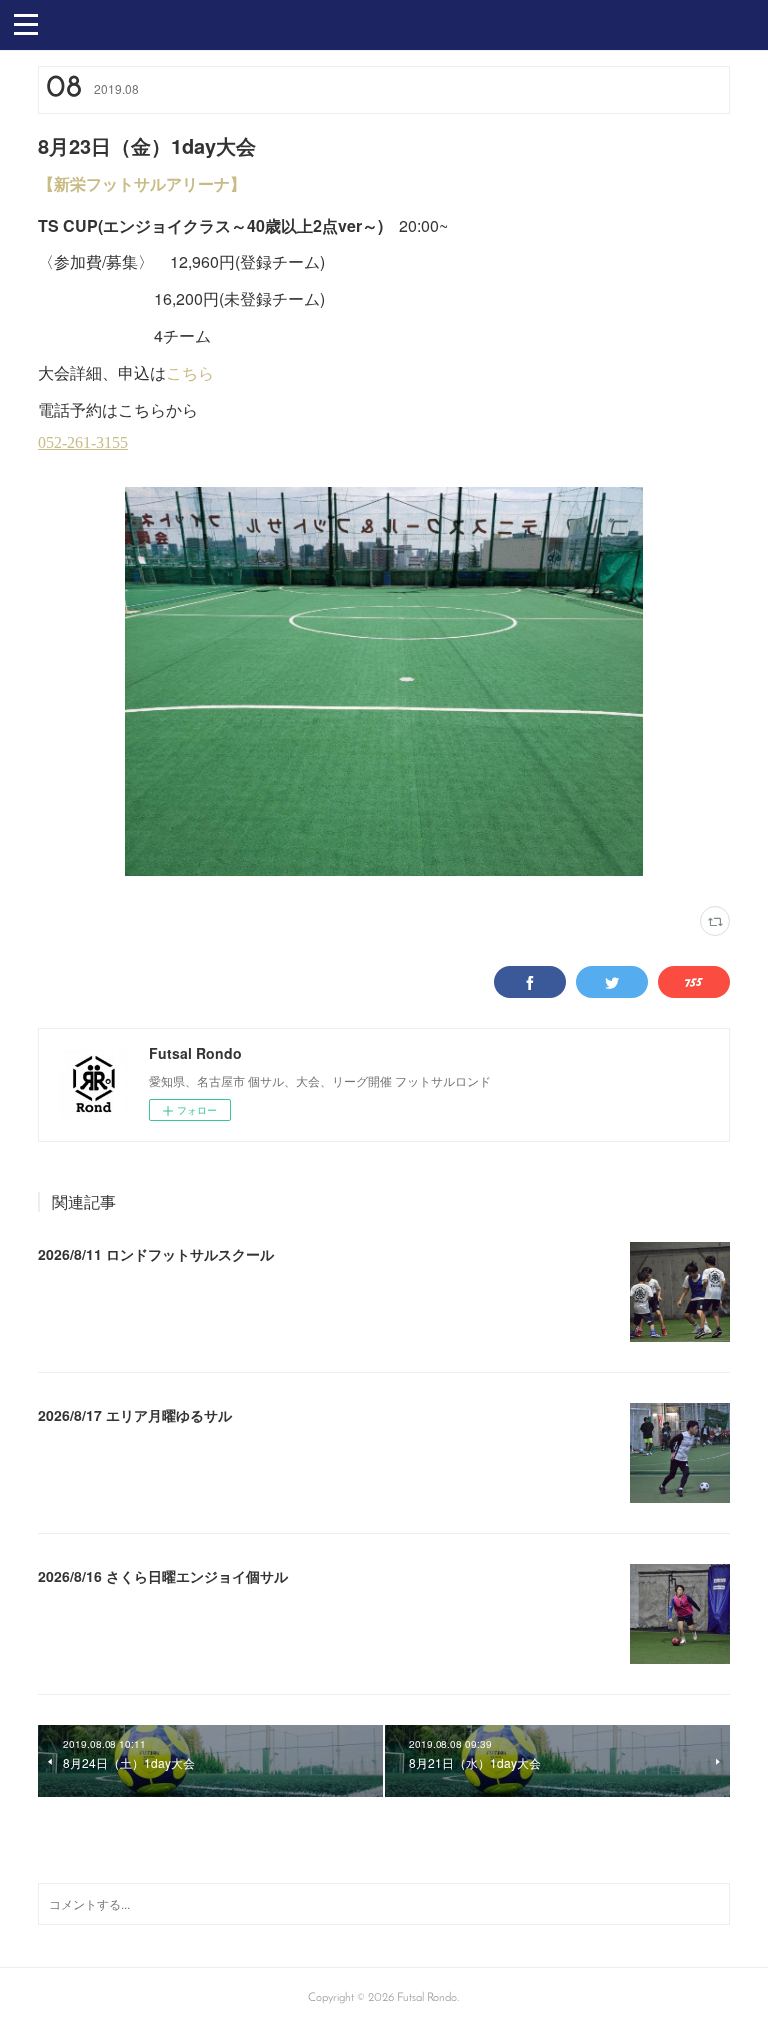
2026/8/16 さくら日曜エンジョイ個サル (163, 1576)
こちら (190, 372)
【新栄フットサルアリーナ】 (142, 183)
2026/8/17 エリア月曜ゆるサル (135, 1415)
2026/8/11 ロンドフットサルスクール (156, 1254)
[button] (26, 23)
